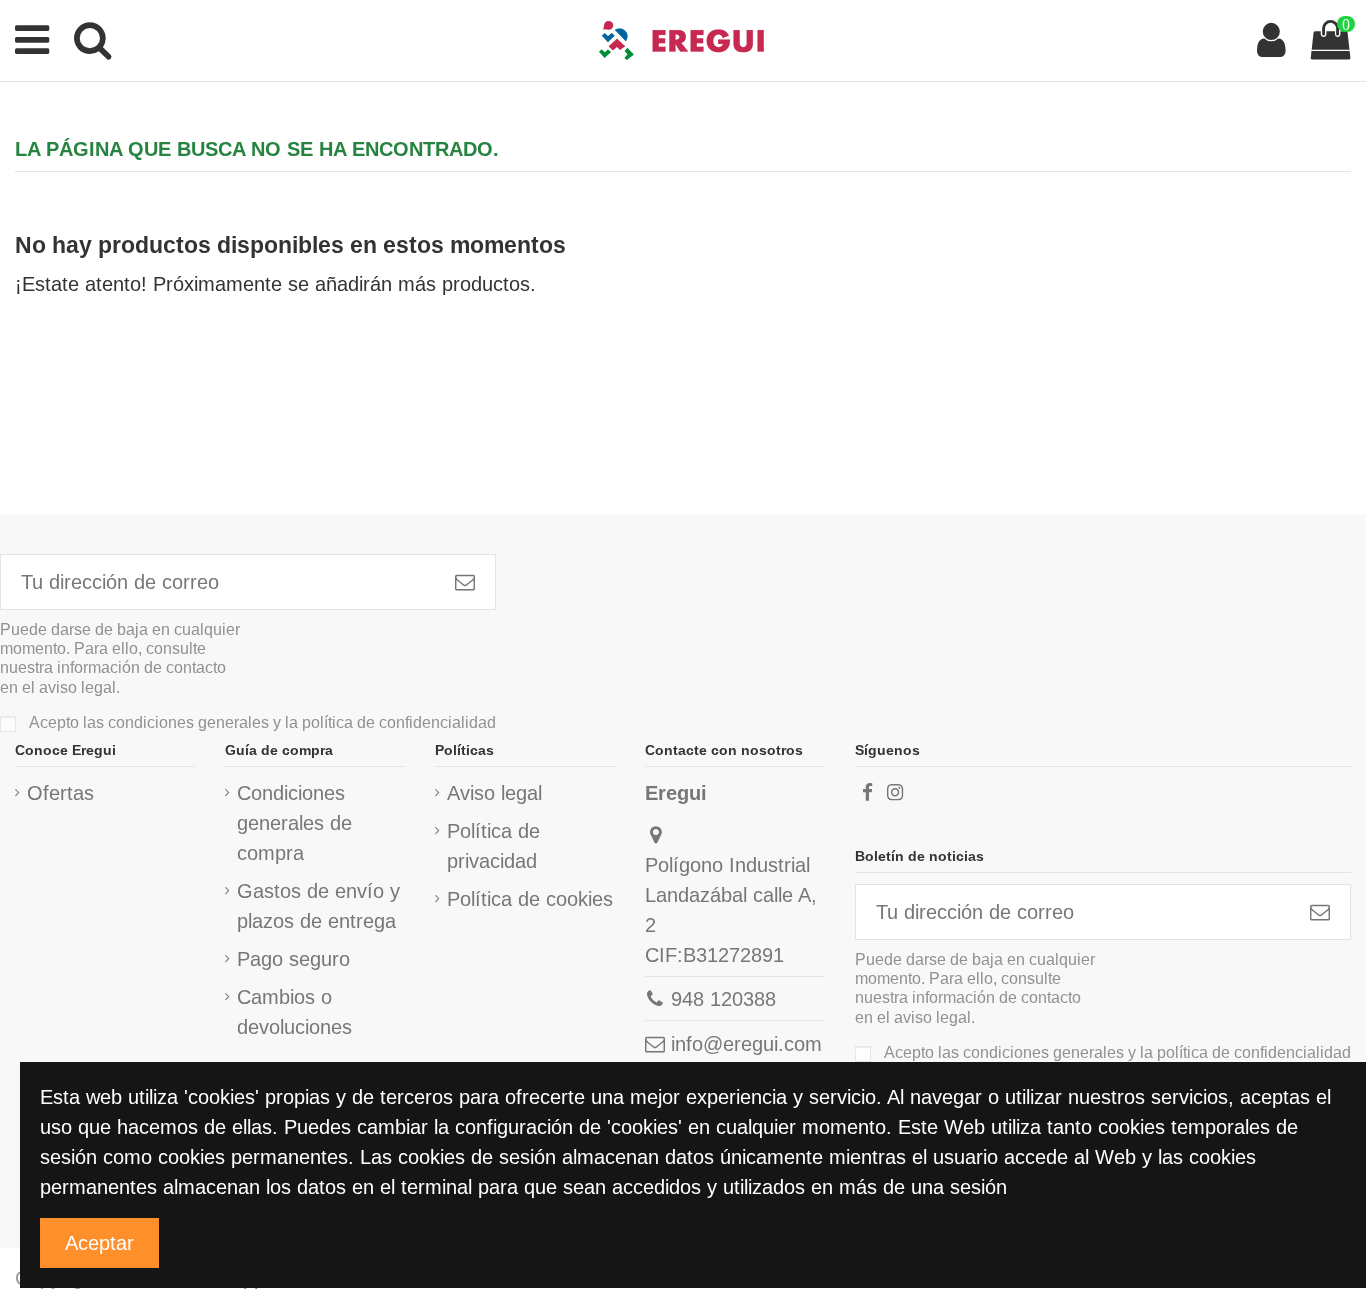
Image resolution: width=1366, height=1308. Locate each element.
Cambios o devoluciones (294, 1012)
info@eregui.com (746, 1044)
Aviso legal (494, 793)
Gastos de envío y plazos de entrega (318, 906)
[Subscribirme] (465, 582)
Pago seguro (293, 959)
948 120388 (723, 999)
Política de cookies (530, 899)
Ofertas (60, 793)
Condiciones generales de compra (294, 823)
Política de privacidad (493, 846)
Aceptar (99, 1243)
